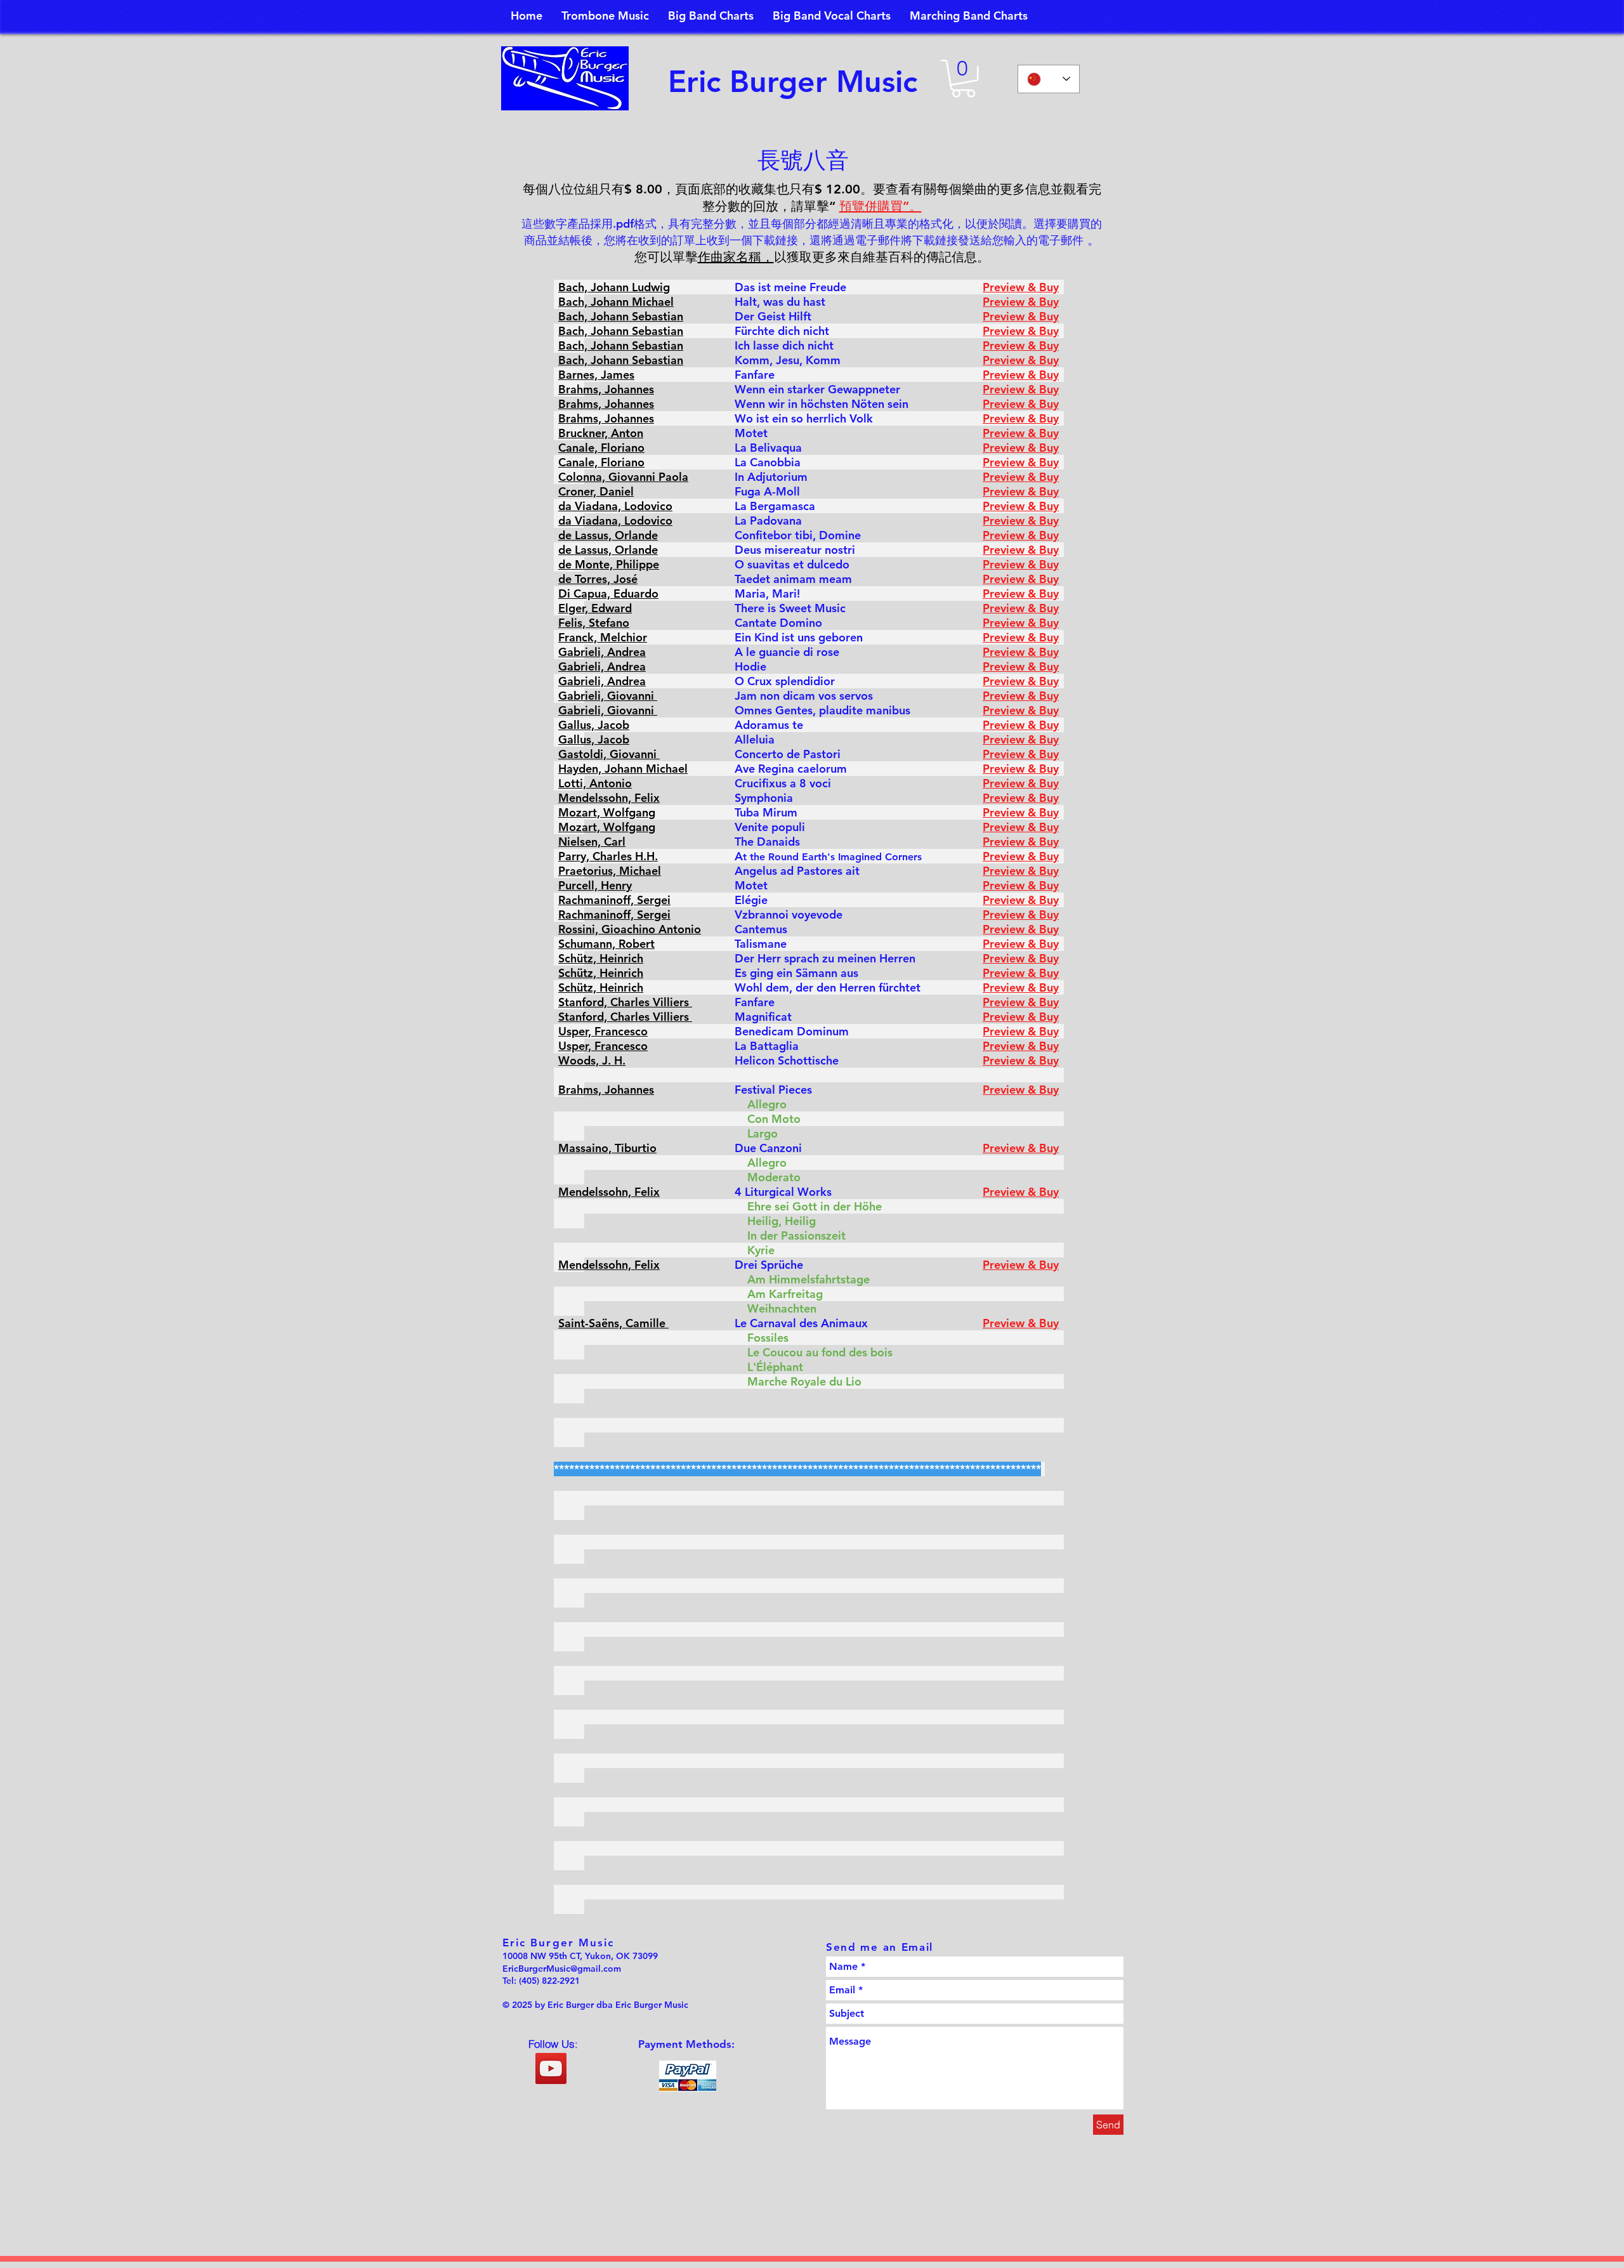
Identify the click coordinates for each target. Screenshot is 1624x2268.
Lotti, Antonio (595, 783)
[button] (963, 79)
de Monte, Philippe (609, 564)
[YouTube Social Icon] (551, 2068)
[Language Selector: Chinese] (1049, 79)
